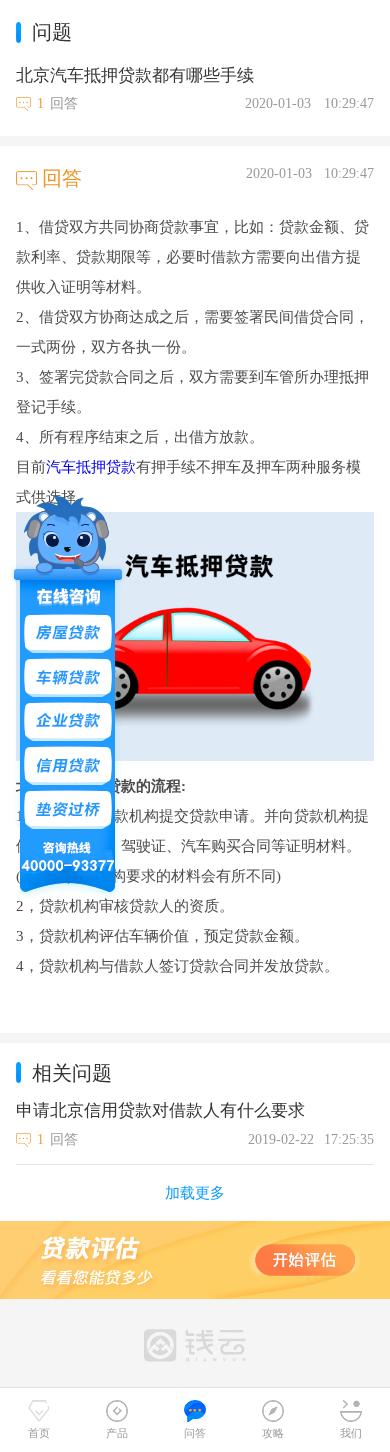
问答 (195, 1433)
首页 (39, 1433)
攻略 (273, 1433)
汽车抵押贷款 (91, 467)
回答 (64, 103)
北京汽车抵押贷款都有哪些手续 (135, 75)
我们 (351, 1433)
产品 (117, 1433)
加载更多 (195, 1193)
